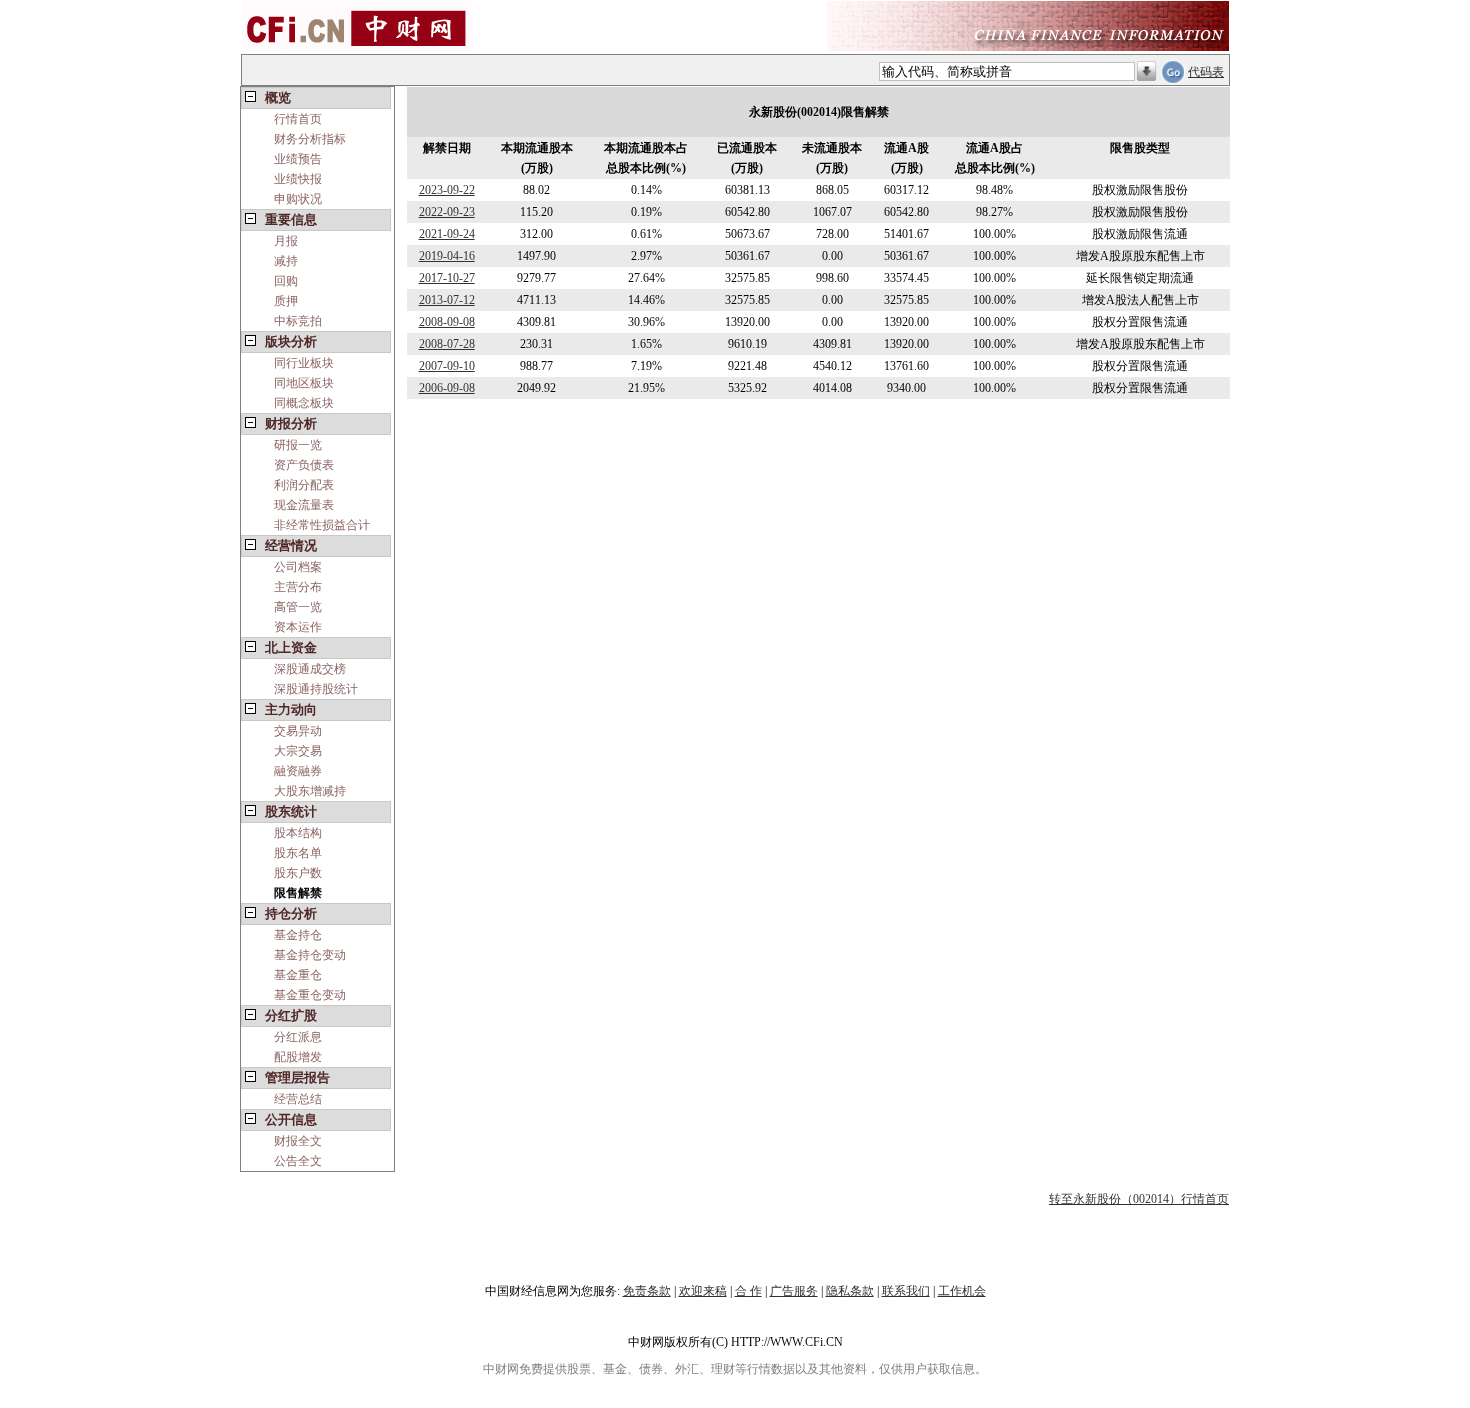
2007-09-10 (447, 366)
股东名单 (298, 853)
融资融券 (298, 771)
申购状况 (298, 199)
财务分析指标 (310, 139)
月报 (286, 241)
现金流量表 (304, 505)
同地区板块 (304, 383)
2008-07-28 (447, 344)
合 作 (748, 1291)
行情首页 (298, 119)
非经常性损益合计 (322, 525)
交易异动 (298, 731)
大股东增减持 (310, 791)
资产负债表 (304, 465)
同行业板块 (304, 363)
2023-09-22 (447, 190)
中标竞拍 (298, 321)
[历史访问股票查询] (1146, 72)
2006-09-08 (447, 388)
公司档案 (298, 567)
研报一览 (298, 445)
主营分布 (298, 587)
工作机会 (962, 1291)
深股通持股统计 (316, 689)
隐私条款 (850, 1291)
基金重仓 (298, 975)
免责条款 (647, 1291)
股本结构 (298, 833)
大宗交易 (298, 751)
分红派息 (298, 1037)
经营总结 (298, 1099)
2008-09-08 (447, 322)
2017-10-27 (447, 278)
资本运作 (298, 627)
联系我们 (906, 1291)
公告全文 (298, 1161)
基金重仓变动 (310, 995)
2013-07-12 (447, 300)
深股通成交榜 (310, 669)
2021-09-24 (447, 234)
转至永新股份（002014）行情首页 (1139, 1199)
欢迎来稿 (703, 1291)
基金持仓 (298, 935)
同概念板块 (304, 403)
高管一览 (298, 607)
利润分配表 (304, 485)
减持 (286, 261)
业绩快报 (298, 179)
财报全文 (298, 1141)
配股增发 (298, 1057)
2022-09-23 (447, 212)
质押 (286, 301)
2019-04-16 (447, 256)
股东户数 (298, 873)
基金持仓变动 (310, 955)
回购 (286, 281)
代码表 (1206, 72)
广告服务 (794, 1291)
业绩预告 (298, 159)
